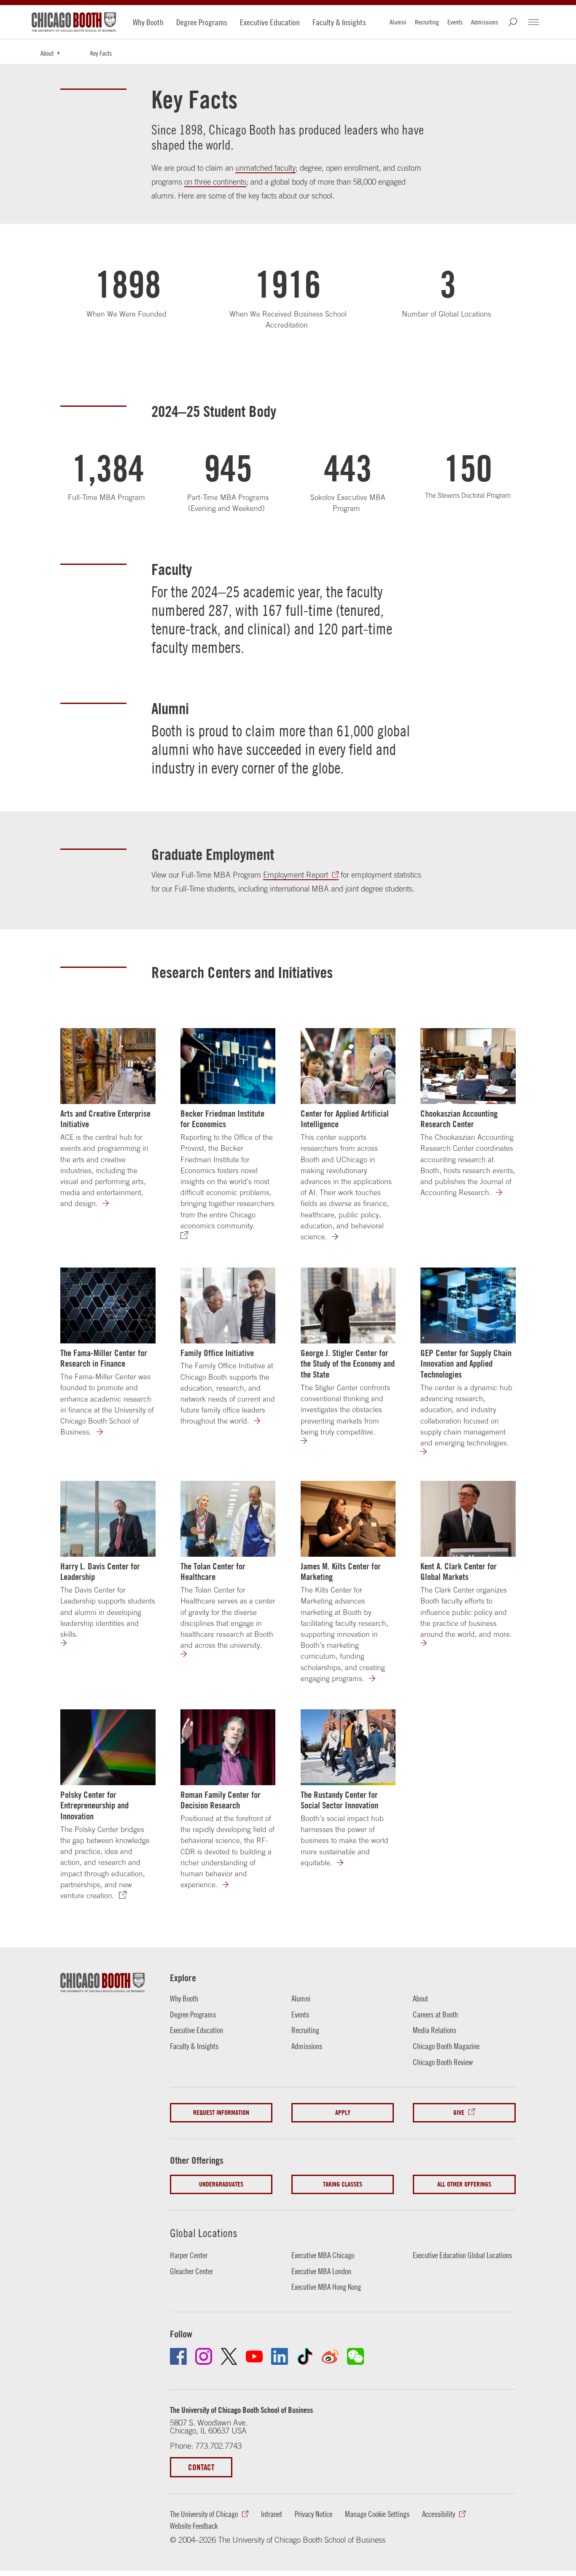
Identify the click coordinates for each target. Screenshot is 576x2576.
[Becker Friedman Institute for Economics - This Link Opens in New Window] (228, 1066)
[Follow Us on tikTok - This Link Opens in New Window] (305, 2356)
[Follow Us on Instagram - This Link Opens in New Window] (204, 2356)
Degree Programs (202, 22)
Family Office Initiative (217, 1353)
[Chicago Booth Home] (74, 22)
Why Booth (148, 22)
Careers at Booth (435, 2015)
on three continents (215, 182)
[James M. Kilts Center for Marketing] (348, 1519)
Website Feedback (194, 2526)
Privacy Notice (314, 2514)
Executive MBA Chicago (323, 2255)
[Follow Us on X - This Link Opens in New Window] (229, 2356)
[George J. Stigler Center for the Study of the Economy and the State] (348, 1305)
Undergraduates (221, 2184)
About (47, 53)
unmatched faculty (265, 168)
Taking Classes (343, 2184)
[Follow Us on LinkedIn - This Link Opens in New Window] (280, 2356)
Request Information (221, 2113)
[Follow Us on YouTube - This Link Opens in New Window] (254, 2356)
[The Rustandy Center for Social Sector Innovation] (348, 1747)
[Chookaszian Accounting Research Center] (468, 1066)
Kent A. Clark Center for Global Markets (459, 1571)
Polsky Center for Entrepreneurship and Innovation (94, 1805)
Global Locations (204, 2233)
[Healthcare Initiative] (189, 1654)
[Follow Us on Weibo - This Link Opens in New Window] (330, 2356)
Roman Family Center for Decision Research (221, 1800)
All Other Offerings (464, 2184)
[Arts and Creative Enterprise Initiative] (108, 1066)
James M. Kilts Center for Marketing (341, 1571)
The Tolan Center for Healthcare (213, 1571)
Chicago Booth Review (443, 2062)
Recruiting (427, 22)
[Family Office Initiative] (228, 1305)
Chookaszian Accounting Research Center (459, 1119)
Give (459, 2113)
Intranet (272, 2514)
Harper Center (189, 2255)
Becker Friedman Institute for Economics (222, 1119)
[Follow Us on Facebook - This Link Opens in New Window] (178, 2356)
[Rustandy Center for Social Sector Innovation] (345, 1863)
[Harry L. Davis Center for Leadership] (108, 1519)
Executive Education (270, 22)
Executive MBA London (321, 2271)
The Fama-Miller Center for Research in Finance (104, 1358)
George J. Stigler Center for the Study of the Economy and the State (348, 1364)
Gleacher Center (191, 2271)
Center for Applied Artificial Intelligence (345, 1119)
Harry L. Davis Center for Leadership (100, 1571)
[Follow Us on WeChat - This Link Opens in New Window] (355, 2356)
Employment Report (296, 875)
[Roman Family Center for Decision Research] (228, 1747)
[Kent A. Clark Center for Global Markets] (468, 1519)
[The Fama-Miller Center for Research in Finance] (108, 1305)
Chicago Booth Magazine (446, 2046)
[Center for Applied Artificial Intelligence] (348, 1066)
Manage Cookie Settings (377, 2514)
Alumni (398, 22)
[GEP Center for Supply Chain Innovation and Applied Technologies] (468, 1305)
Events (455, 22)
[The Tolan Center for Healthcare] (228, 1519)
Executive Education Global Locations (462, 2255)
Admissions (484, 22)
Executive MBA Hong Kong (326, 2287)
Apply (343, 2113)
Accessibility (439, 2514)
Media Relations (435, 2030)
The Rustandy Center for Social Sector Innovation (339, 1800)
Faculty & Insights (339, 22)
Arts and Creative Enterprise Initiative (105, 1119)
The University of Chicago (204, 2514)
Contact (201, 2467)
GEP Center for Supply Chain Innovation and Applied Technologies (466, 1364)
